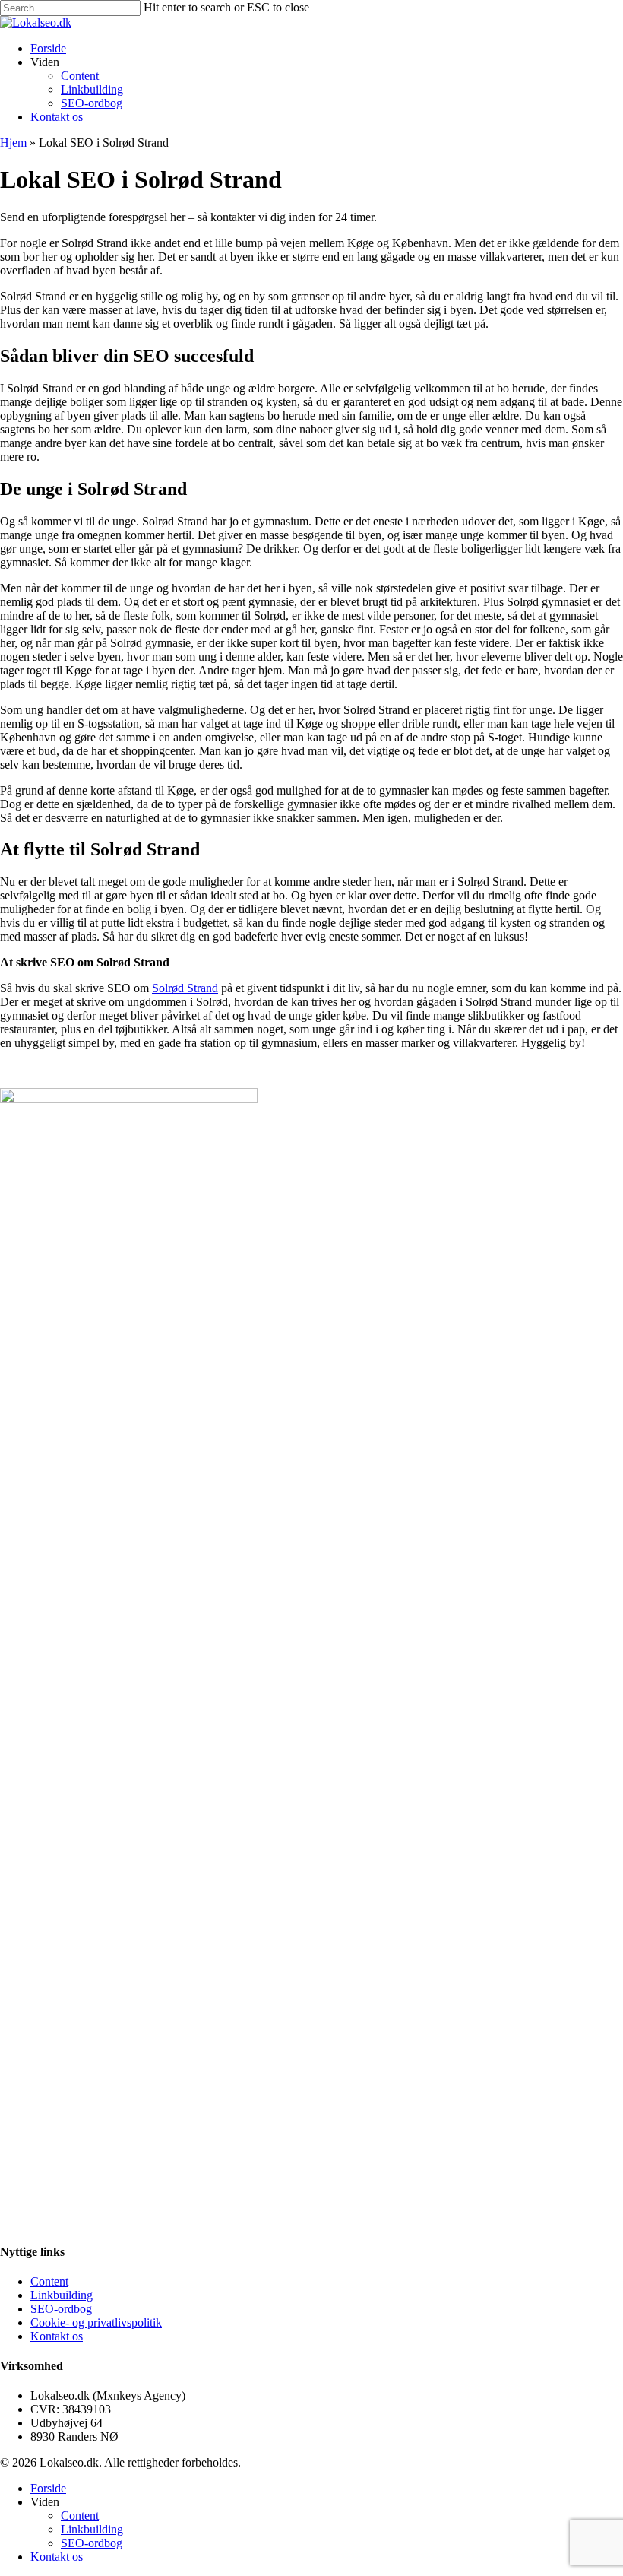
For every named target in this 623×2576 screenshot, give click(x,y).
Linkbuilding (62, 2295)
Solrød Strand (185, 988)
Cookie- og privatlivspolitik (96, 2322)
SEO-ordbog (61, 2309)
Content (49, 2281)
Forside (48, 2488)
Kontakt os (57, 2336)
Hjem (13, 143)
